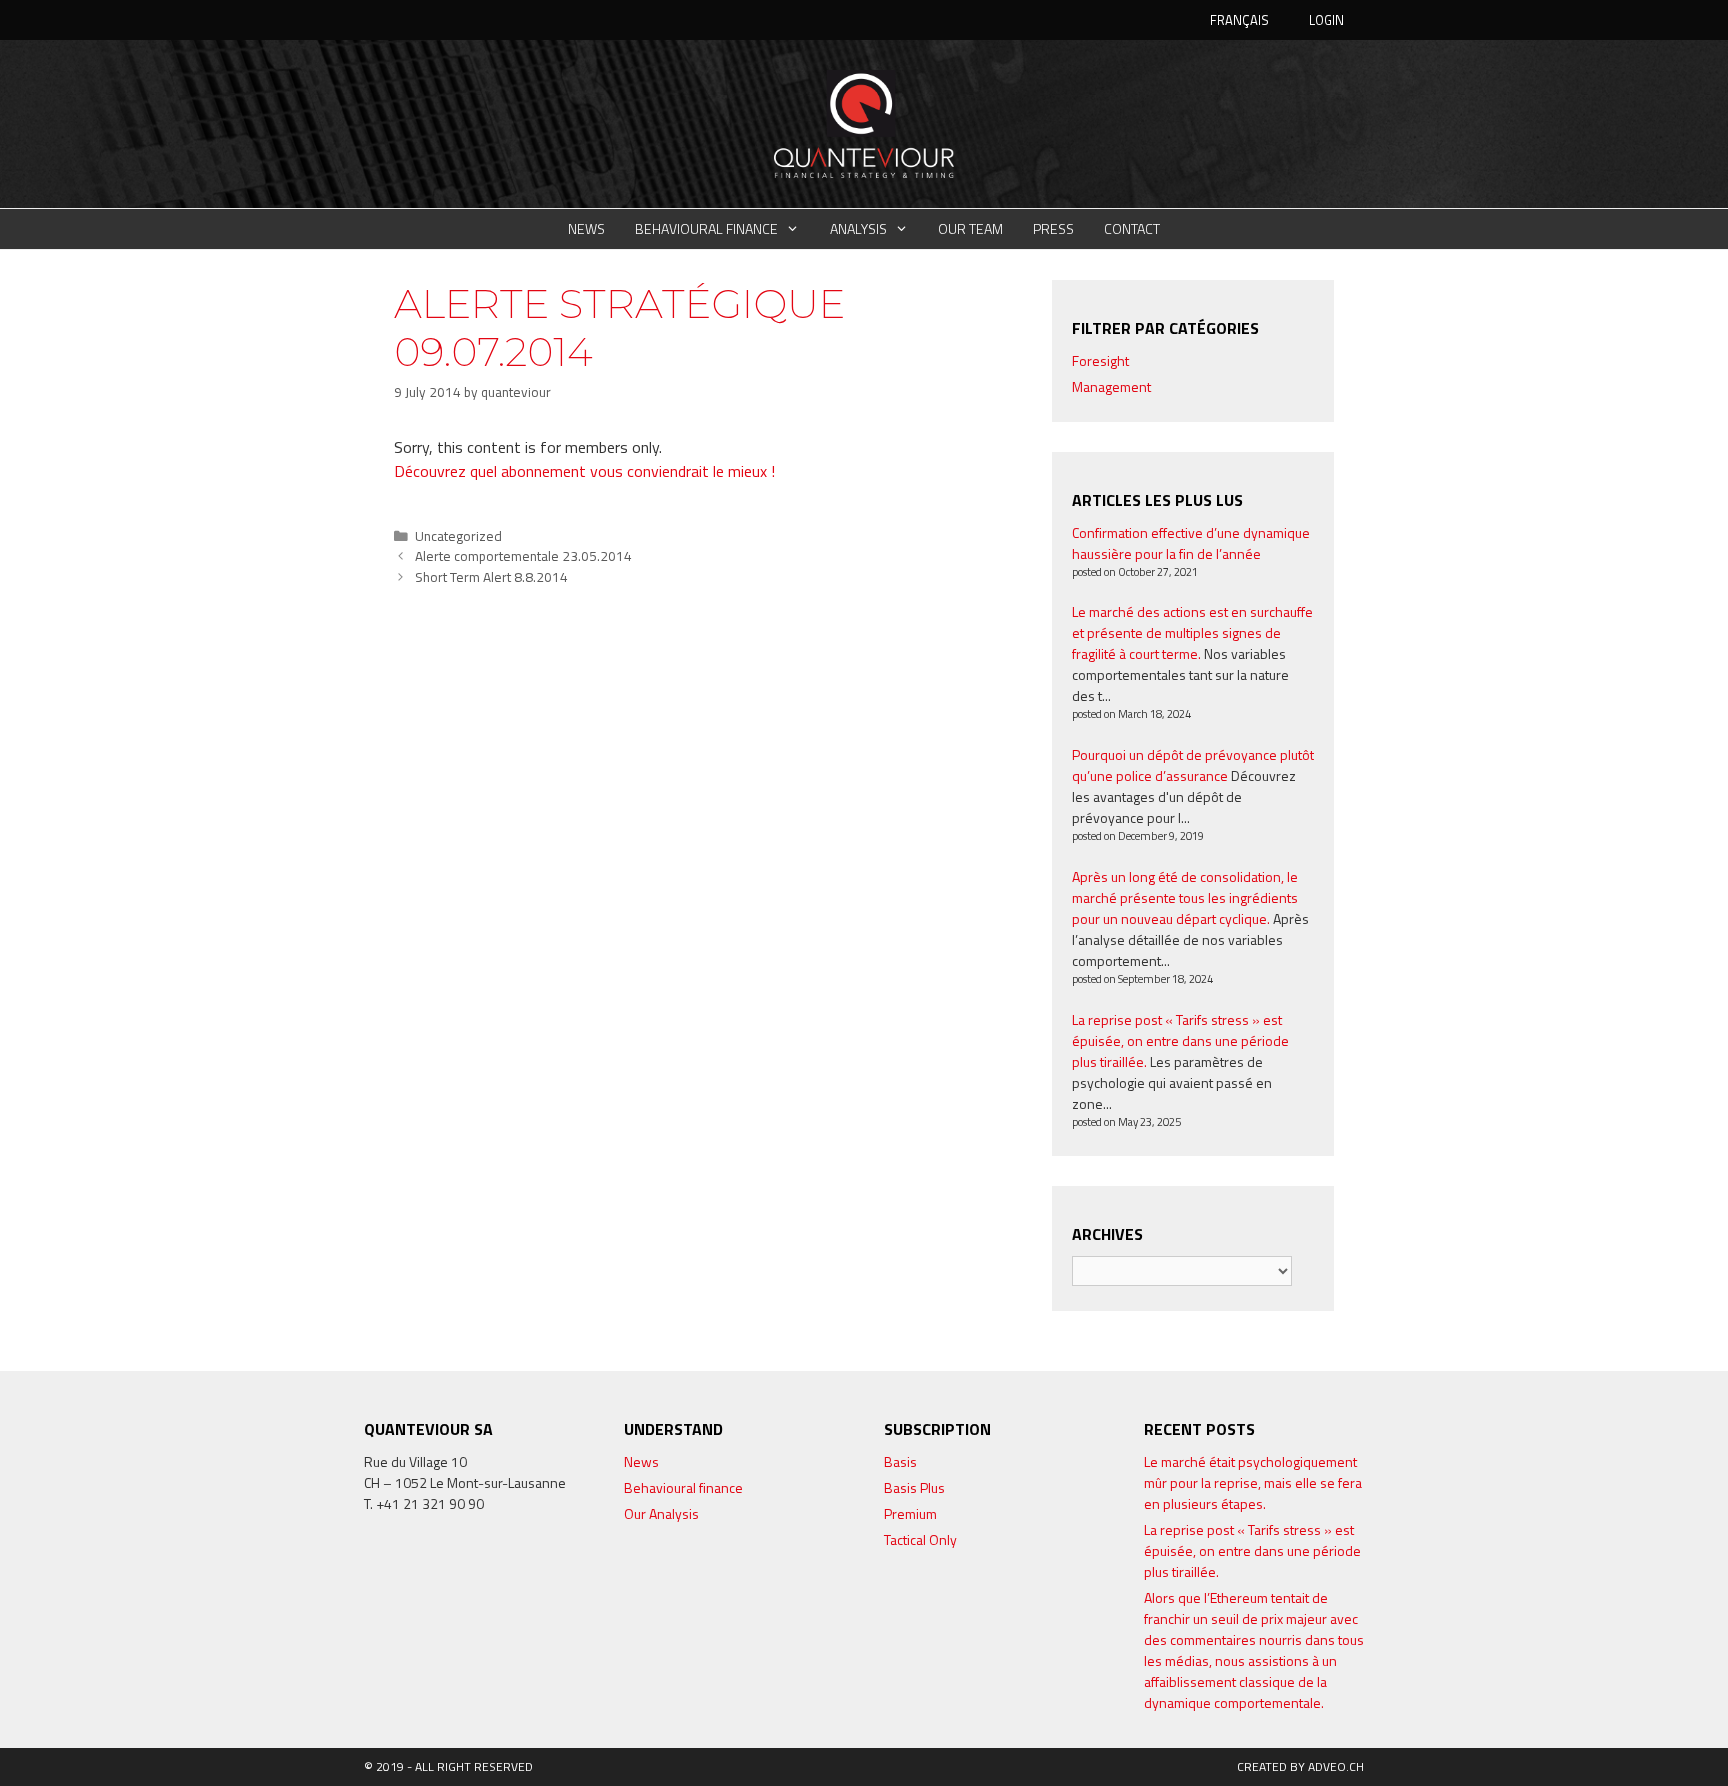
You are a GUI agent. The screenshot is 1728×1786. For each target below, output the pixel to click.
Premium (910, 1513)
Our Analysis (661, 1513)
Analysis (858, 228)
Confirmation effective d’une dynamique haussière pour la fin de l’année (1191, 543)
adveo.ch (1336, 1766)
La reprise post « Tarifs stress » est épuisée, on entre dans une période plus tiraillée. (1180, 1040)
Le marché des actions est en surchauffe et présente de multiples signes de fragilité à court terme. (1192, 632)
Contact (1132, 228)
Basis (900, 1461)
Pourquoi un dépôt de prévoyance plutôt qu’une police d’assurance (1193, 765)
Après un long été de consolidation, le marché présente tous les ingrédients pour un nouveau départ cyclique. (1185, 897)
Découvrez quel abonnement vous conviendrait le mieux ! (584, 471)
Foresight (1100, 360)
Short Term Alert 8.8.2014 (491, 577)
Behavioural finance (706, 228)
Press (1053, 228)
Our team (970, 228)
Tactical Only (920, 1539)
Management (1111, 386)
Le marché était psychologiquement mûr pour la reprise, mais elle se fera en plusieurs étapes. (1253, 1482)
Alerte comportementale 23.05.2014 (523, 556)
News (586, 228)
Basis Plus (914, 1487)
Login (1326, 20)
